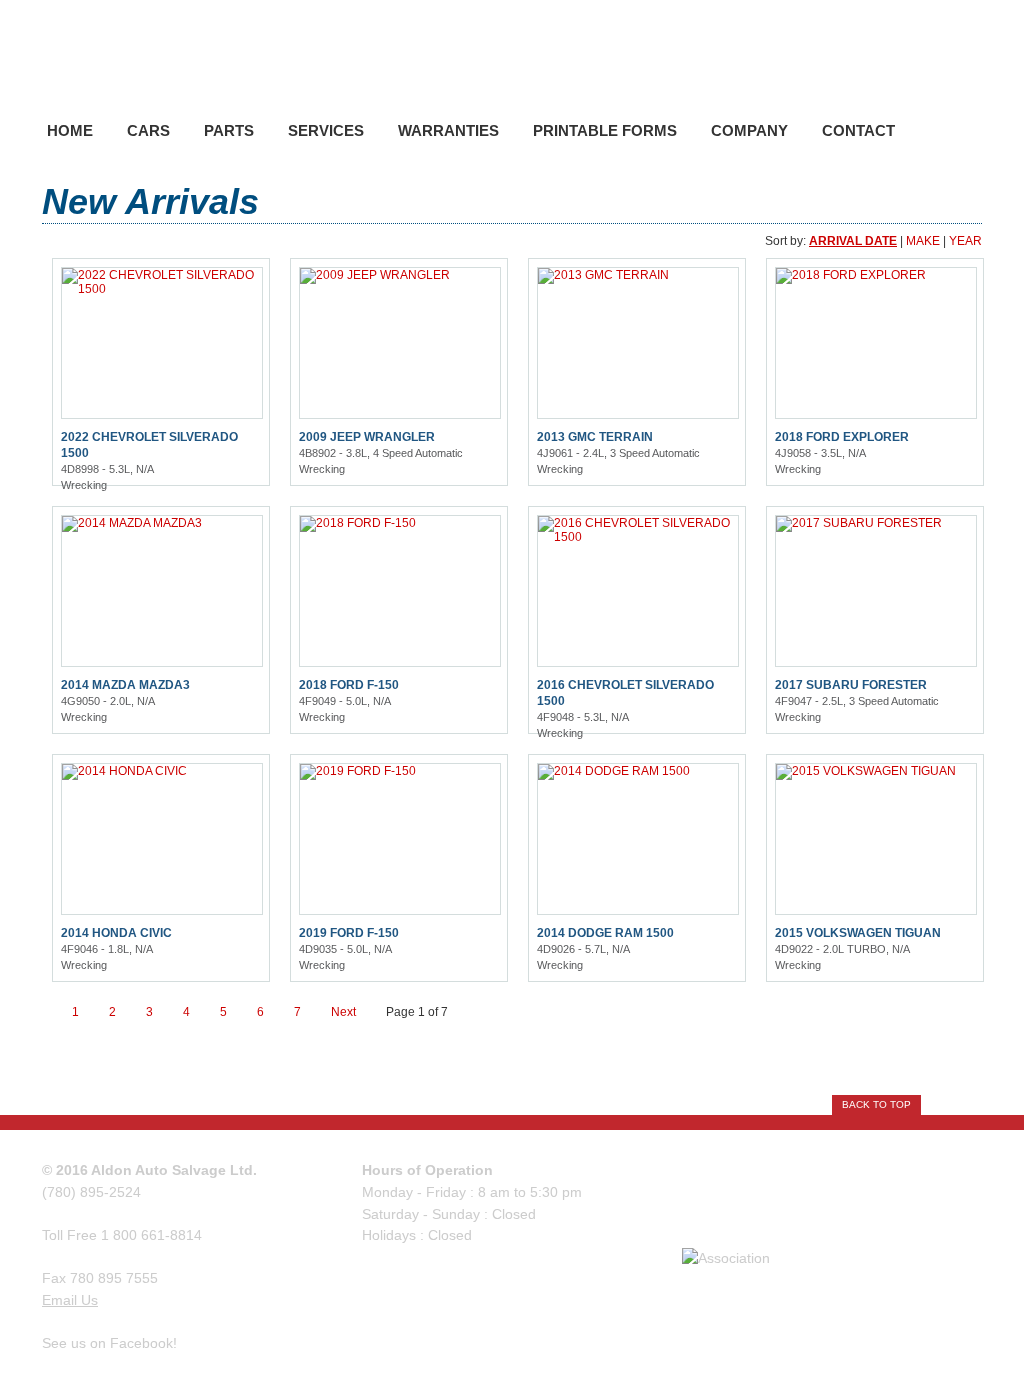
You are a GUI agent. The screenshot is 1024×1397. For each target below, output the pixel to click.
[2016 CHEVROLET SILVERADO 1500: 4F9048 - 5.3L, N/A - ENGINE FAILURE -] (638, 537)
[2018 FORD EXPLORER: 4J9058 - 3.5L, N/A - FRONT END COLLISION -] (851, 275)
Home (70, 130)
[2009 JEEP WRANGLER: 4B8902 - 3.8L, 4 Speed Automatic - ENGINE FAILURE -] (375, 275)
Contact (858, 130)
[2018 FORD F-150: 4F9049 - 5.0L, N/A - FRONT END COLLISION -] (358, 523)
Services (326, 130)
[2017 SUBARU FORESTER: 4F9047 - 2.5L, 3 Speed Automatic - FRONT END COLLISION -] (859, 523)
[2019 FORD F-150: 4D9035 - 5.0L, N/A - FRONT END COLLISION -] (358, 771)
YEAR (965, 241)
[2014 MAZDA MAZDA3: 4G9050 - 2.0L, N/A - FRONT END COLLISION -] (132, 523)
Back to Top (876, 1104)
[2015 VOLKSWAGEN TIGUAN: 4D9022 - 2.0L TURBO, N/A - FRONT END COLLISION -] (866, 771)
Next (343, 1012)
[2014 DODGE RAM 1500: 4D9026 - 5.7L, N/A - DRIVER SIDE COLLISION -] (614, 771)
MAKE (923, 241)
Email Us (70, 1300)
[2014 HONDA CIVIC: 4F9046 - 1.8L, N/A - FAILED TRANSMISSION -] (124, 771)
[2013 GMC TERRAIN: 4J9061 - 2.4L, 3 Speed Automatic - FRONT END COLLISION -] (603, 275)
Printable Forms (605, 130)
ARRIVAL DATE (853, 241)
